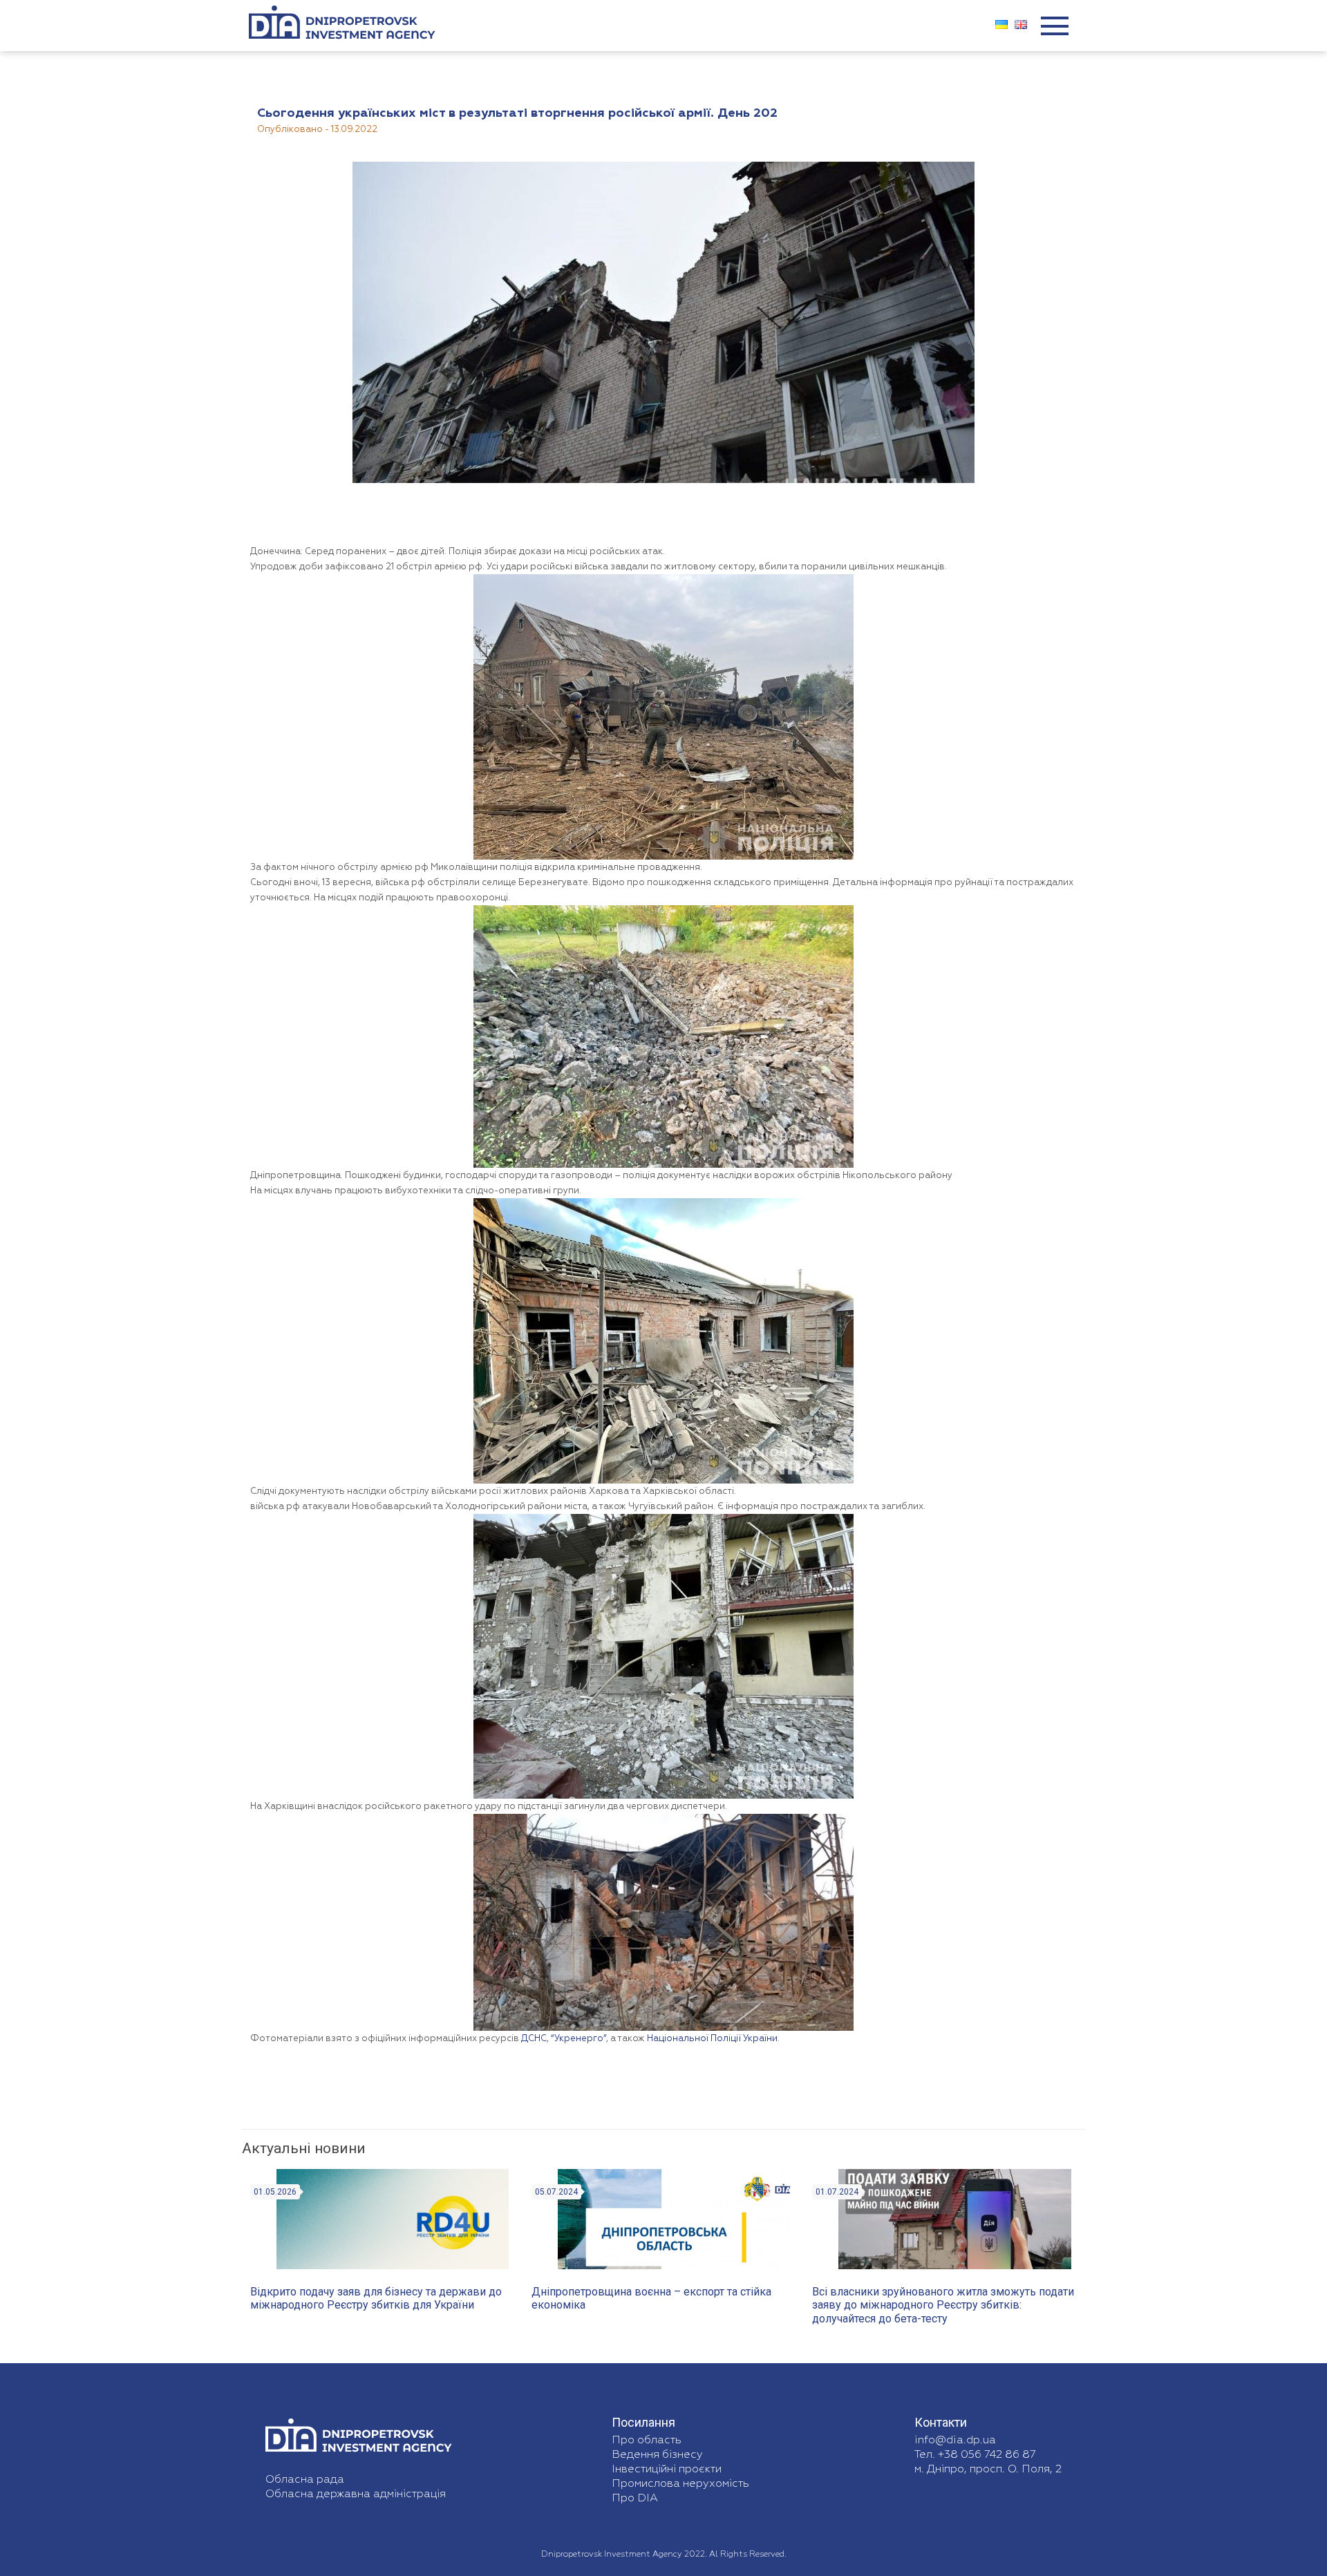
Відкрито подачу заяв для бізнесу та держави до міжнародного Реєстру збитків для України (376, 2298)
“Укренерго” (578, 2039)
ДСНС (534, 2039)
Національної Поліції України (712, 2039)
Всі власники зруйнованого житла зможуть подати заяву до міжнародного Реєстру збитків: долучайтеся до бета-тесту (943, 2305)
